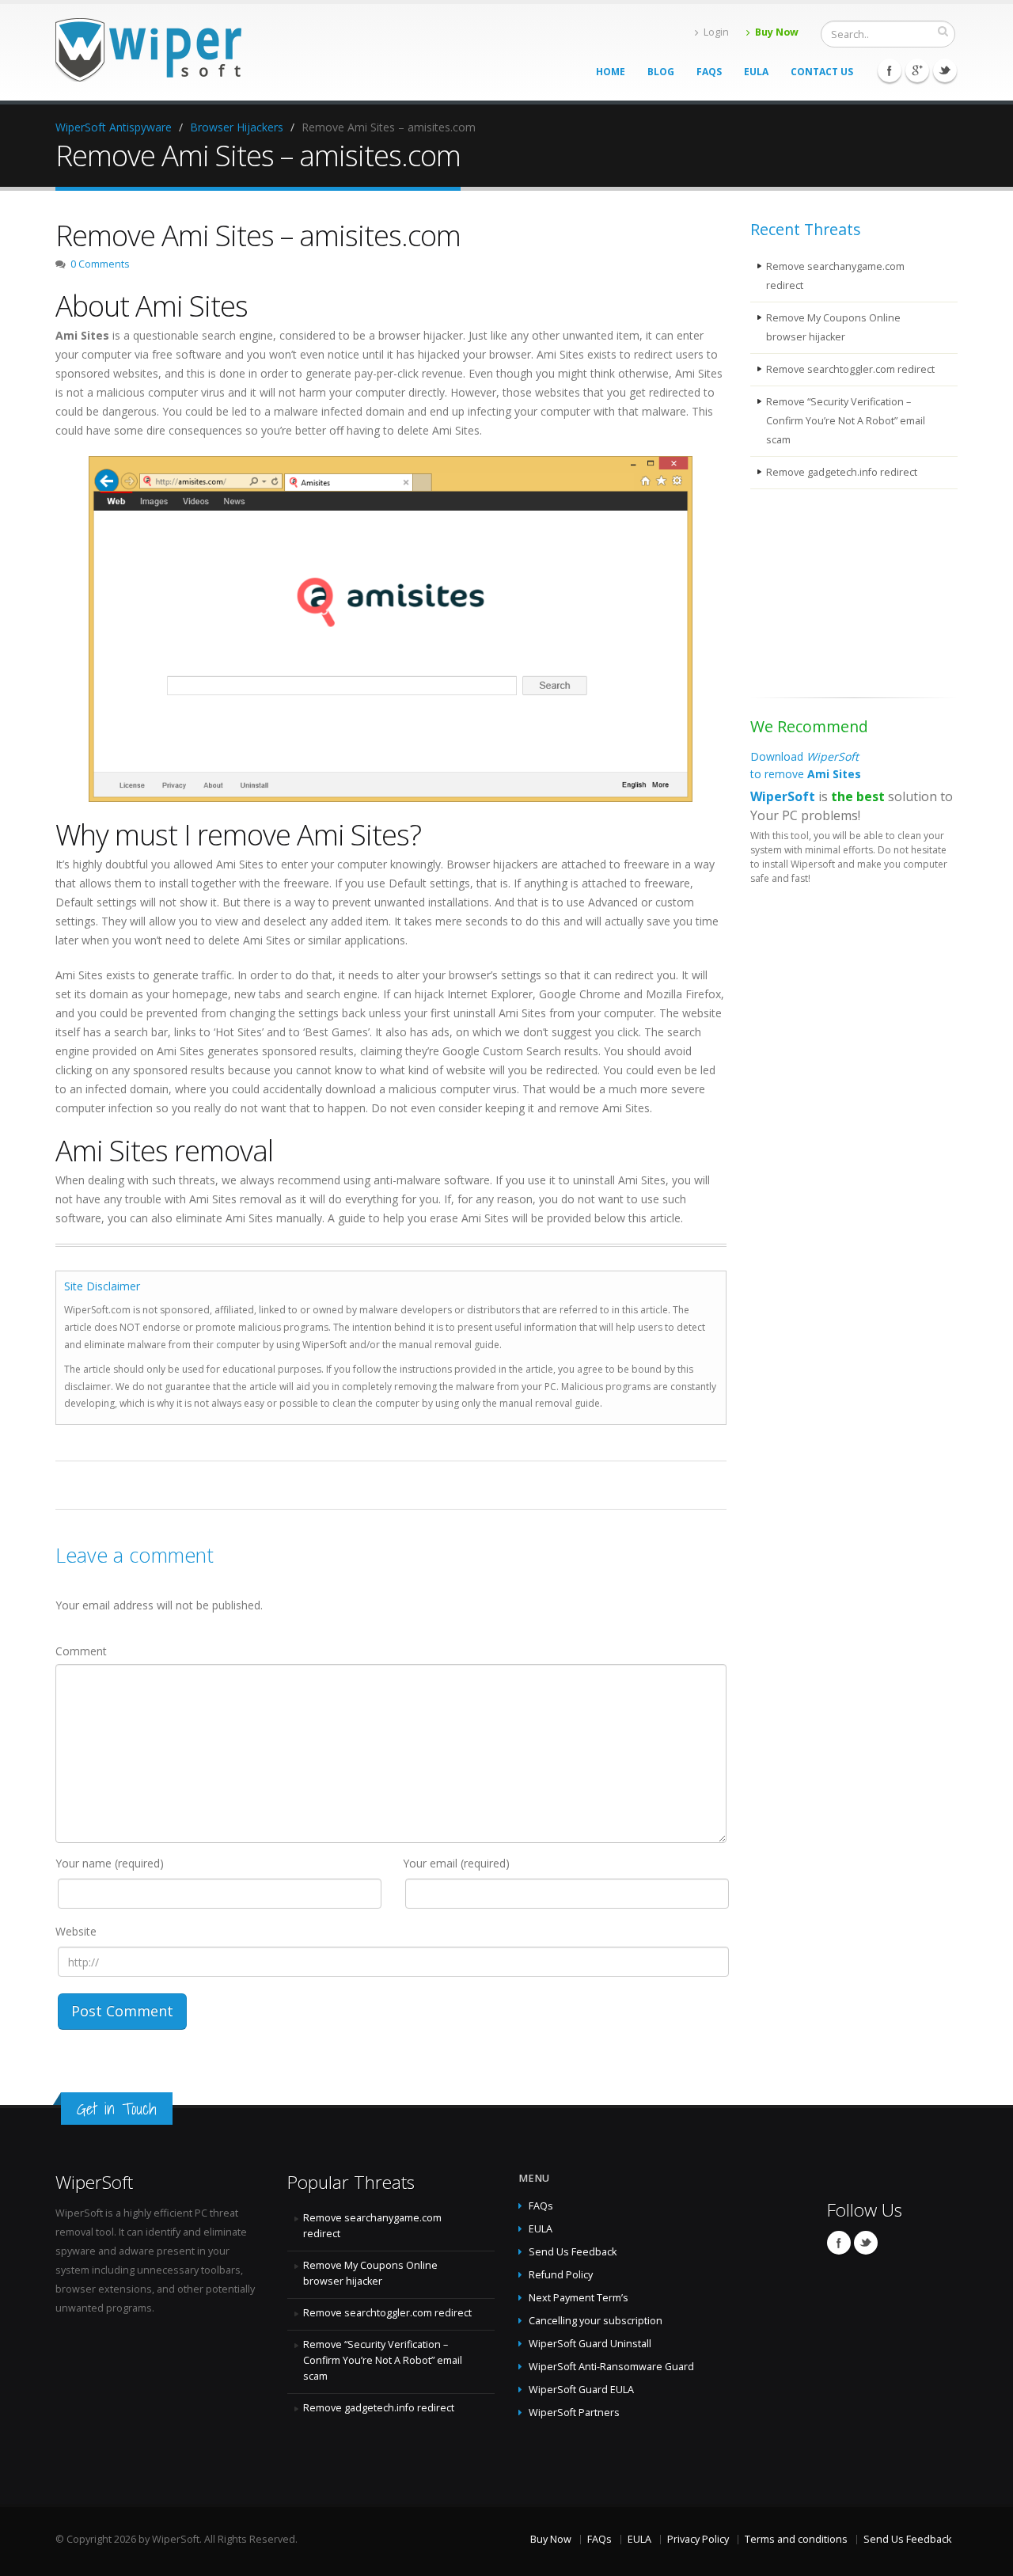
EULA (756, 72)
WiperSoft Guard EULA (581, 2390)
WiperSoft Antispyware (114, 127)
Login (716, 32)
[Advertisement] (829, 596)
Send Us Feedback (573, 2252)
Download (806, 765)
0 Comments (100, 264)
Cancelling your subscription (596, 2321)
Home (611, 72)
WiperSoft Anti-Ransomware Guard (611, 2367)
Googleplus (917, 70)
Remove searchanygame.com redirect (835, 276)
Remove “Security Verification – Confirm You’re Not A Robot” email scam (846, 421)
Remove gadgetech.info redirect (842, 472)
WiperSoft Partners (574, 2413)
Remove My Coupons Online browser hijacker (833, 327)
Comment (81, 1651)
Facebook (890, 70)
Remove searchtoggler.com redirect (850, 369)
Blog (661, 72)
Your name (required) (110, 1863)
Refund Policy (561, 2275)
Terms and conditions (796, 2539)
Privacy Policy (698, 2539)
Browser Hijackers (237, 127)
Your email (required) (456, 1863)
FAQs (709, 72)
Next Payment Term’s (579, 2298)
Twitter (945, 70)
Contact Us (822, 72)
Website (76, 1931)
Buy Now (777, 32)
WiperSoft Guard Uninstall (590, 2344)
